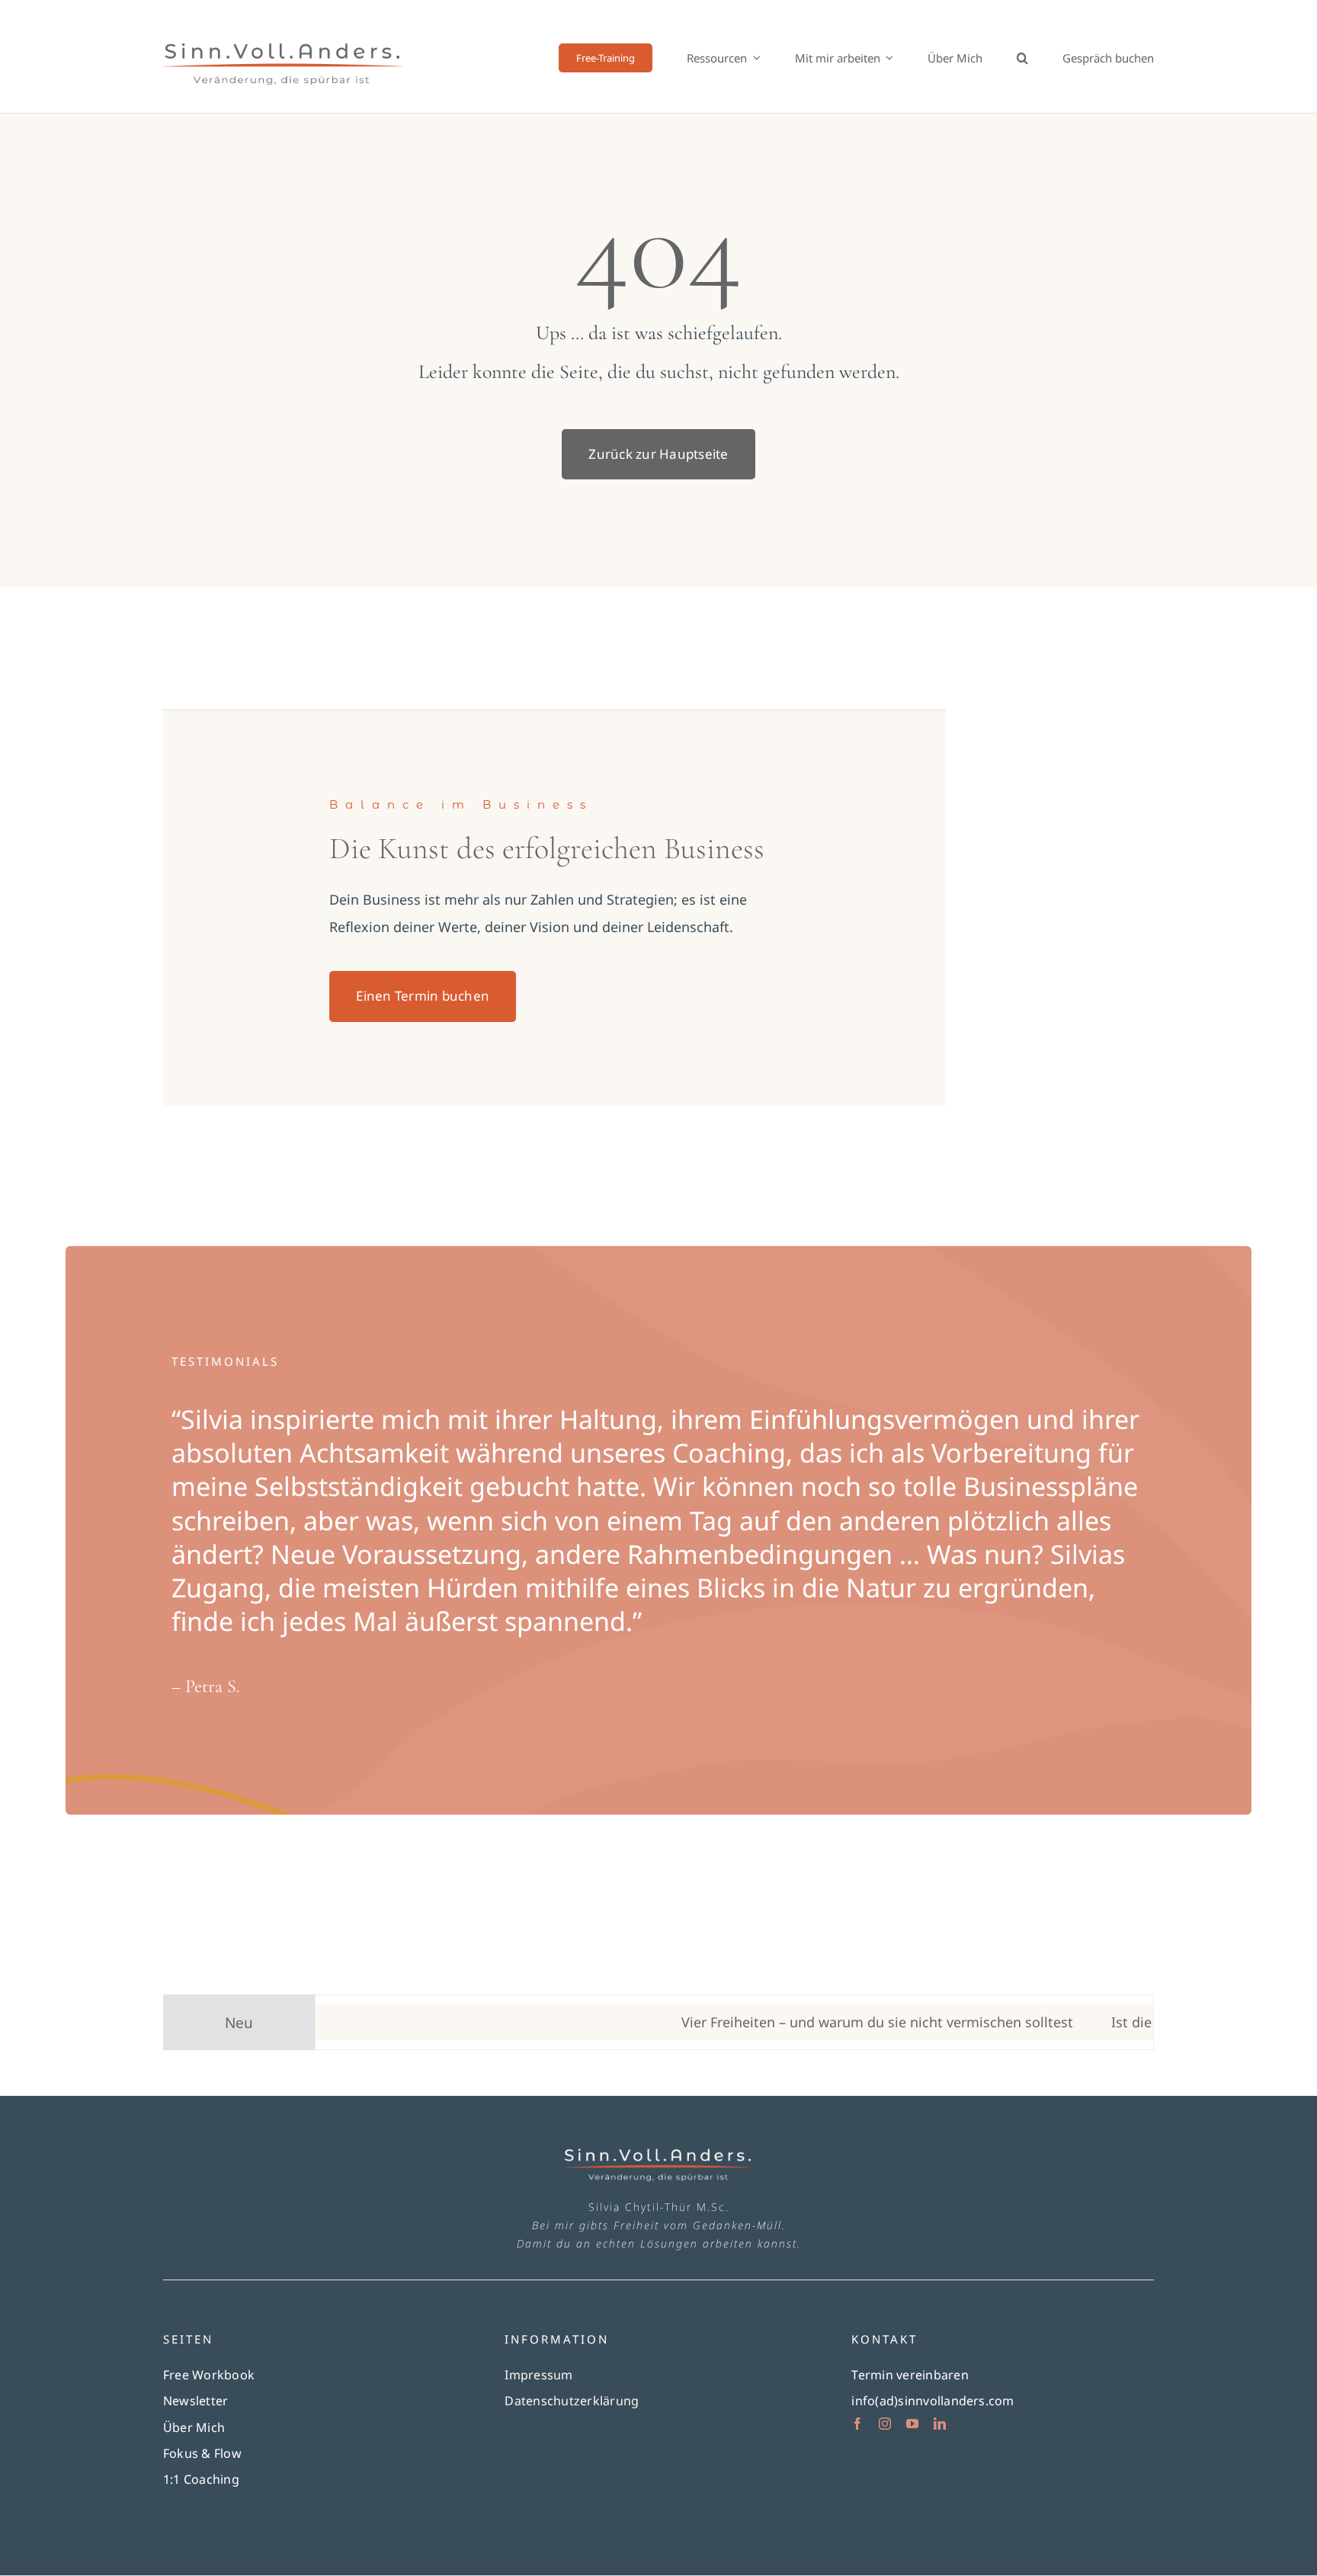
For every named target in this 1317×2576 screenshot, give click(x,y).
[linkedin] (940, 2424)
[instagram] (885, 2424)
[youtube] (912, 2424)
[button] (1022, 58)
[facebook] (857, 2424)
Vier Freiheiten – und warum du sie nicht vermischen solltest (819, 2022)
